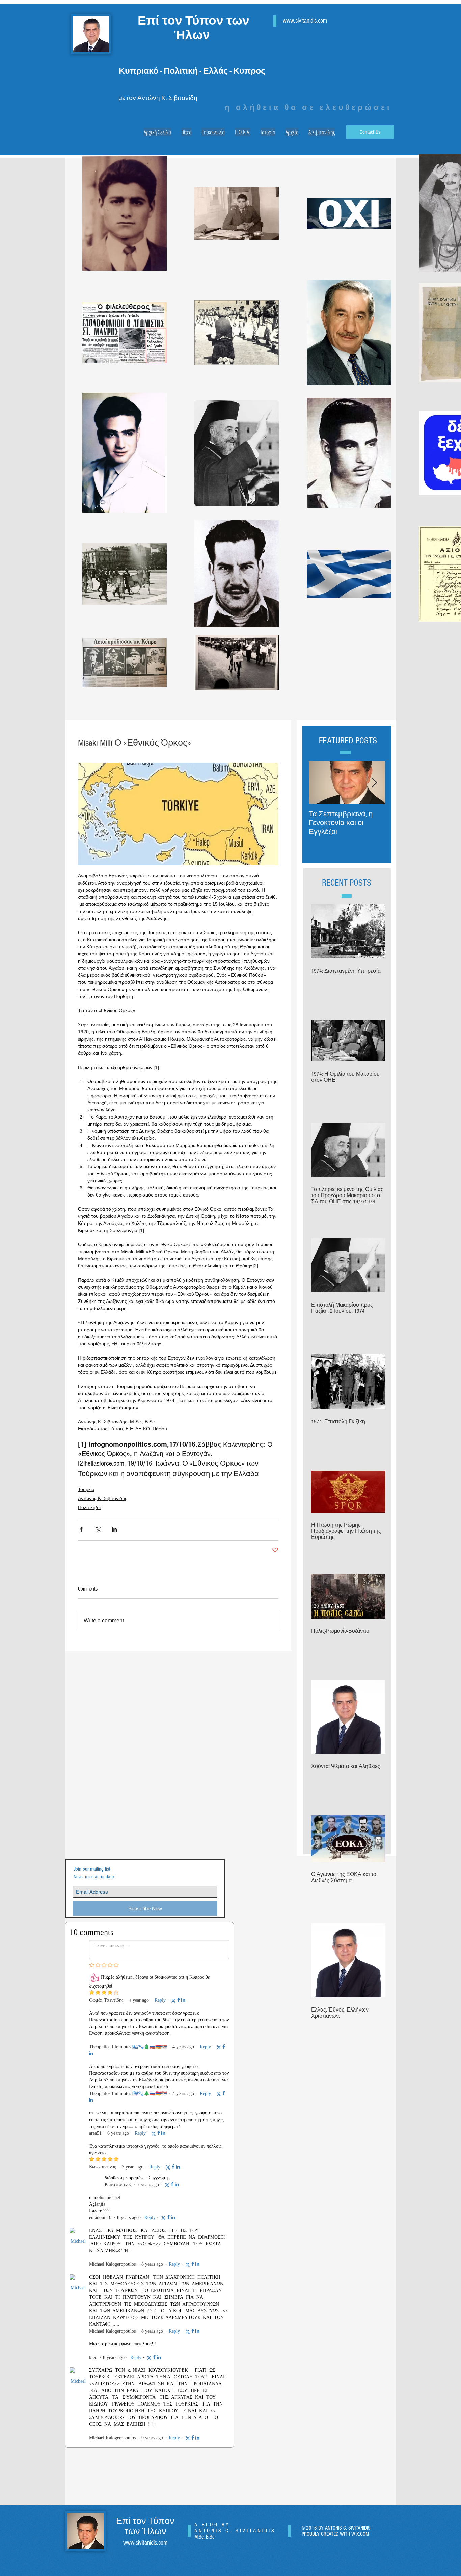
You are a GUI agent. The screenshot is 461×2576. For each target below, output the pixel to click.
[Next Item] (374, 783)
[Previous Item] (320, 783)
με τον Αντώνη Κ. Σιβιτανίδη (158, 98)
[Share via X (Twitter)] (98, 1529)
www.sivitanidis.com (305, 21)
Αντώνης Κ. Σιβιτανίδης (103, 1498)
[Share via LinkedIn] (114, 1529)
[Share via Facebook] (81, 1529)
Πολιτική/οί (89, 1507)
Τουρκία (86, 1489)
